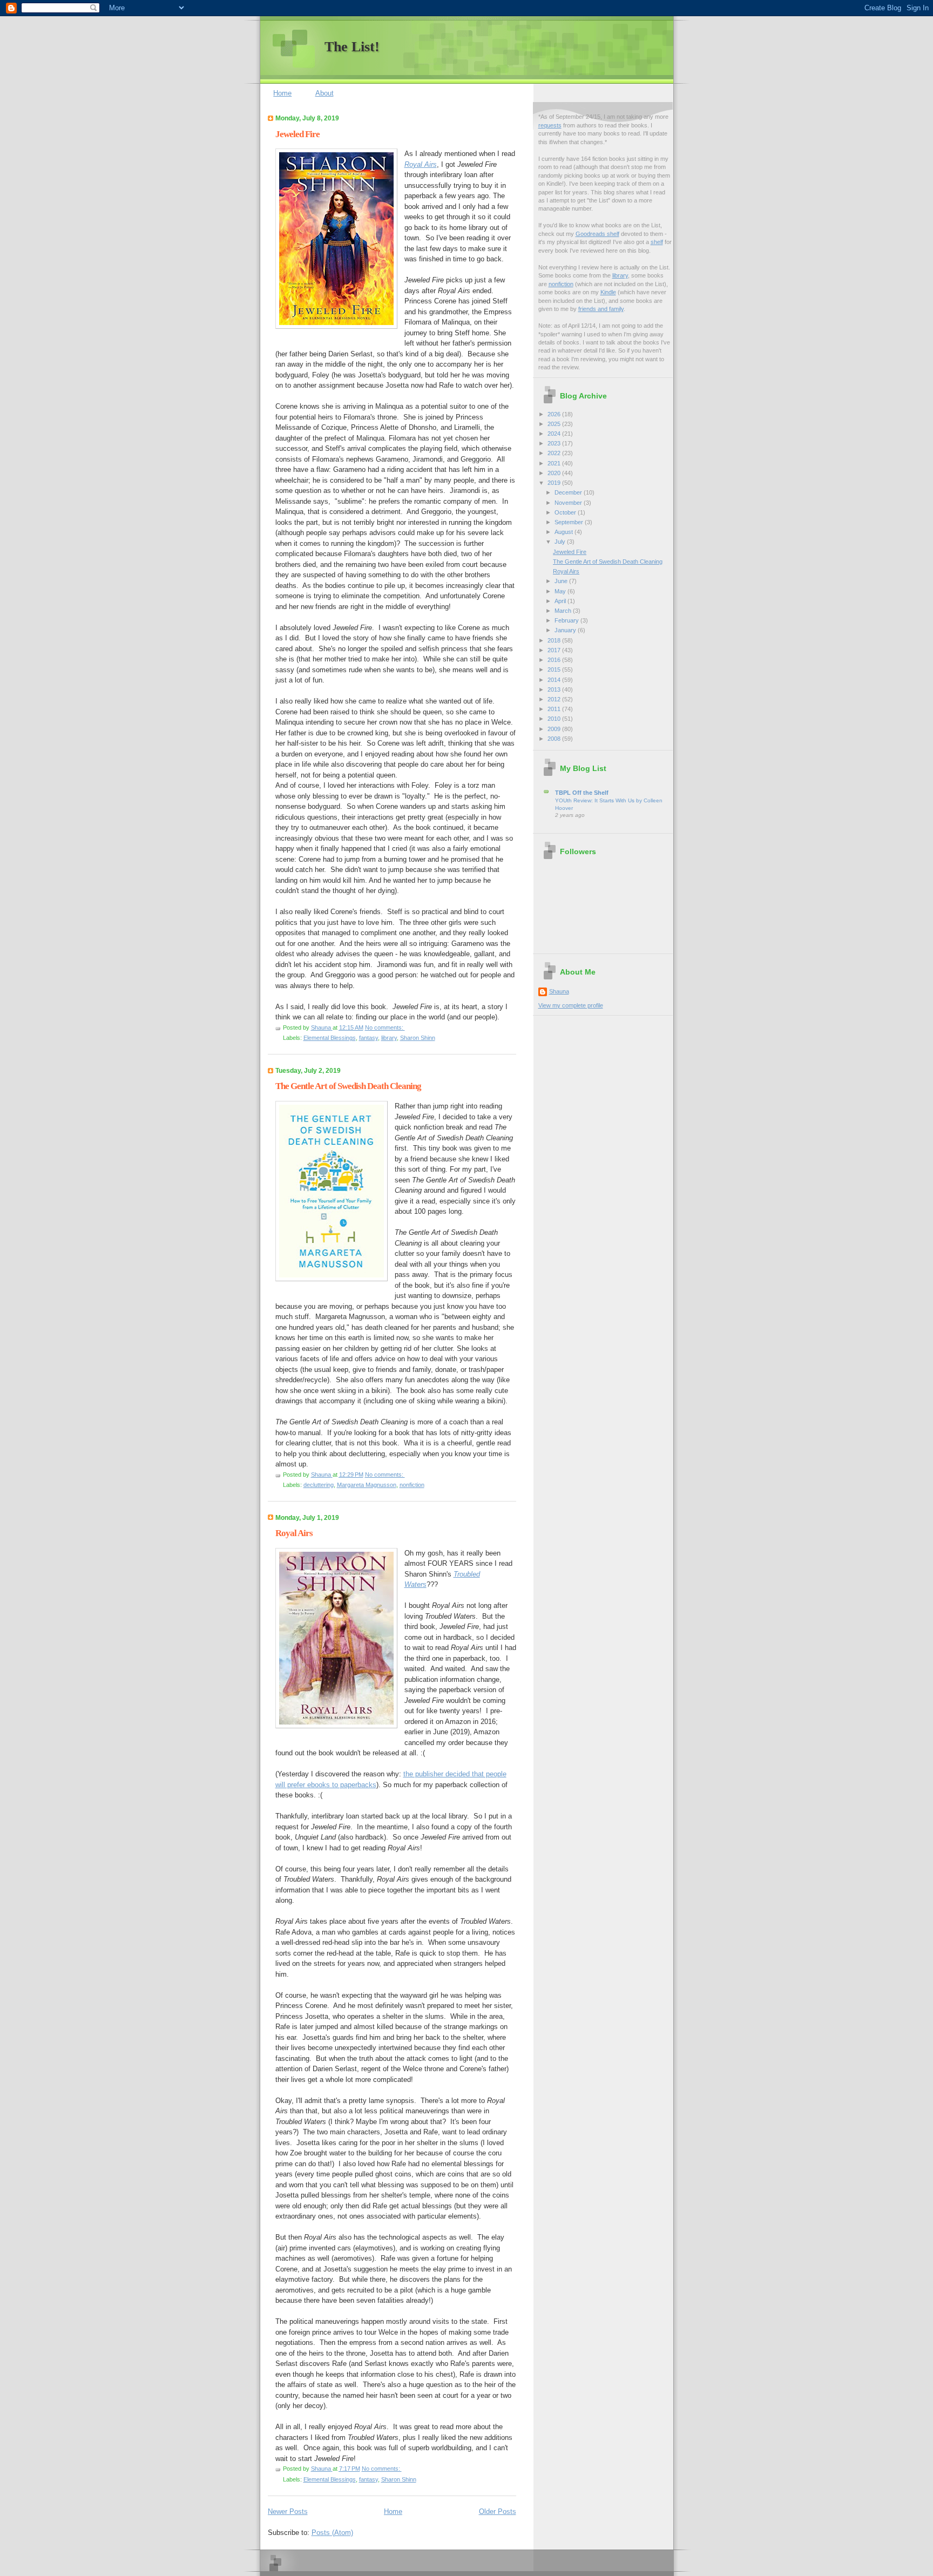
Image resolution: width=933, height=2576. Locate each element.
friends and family (601, 309)
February (567, 620)
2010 (555, 719)
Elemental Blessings (330, 1038)
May (561, 591)
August (564, 532)
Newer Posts (288, 2511)
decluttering (319, 1485)
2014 (555, 680)
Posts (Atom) (332, 2533)
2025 (555, 424)
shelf (657, 242)
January (566, 630)
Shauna (559, 991)
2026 (555, 414)
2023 (555, 443)
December (569, 492)
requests (550, 125)
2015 (555, 670)
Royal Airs (294, 1533)
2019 (555, 483)
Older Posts (498, 2511)
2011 (555, 709)
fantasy (369, 1038)
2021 (555, 463)
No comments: (385, 1027)
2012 (555, 699)
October (566, 512)
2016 (555, 660)
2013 (555, 689)
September (570, 522)
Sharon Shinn (418, 1038)
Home (282, 93)
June (562, 581)
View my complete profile (571, 1005)
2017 (555, 650)
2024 (555, 434)
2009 (555, 729)
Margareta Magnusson (367, 1485)
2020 (555, 473)
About (324, 93)
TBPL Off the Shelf (582, 793)
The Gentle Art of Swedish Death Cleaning (348, 1086)
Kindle (608, 292)
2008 (555, 739)
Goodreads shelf (597, 234)
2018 (555, 640)
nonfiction (412, 1485)
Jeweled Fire (298, 134)
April (561, 601)
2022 (555, 453)
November (569, 503)
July (561, 542)
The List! (352, 47)
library (389, 1038)
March (564, 611)
